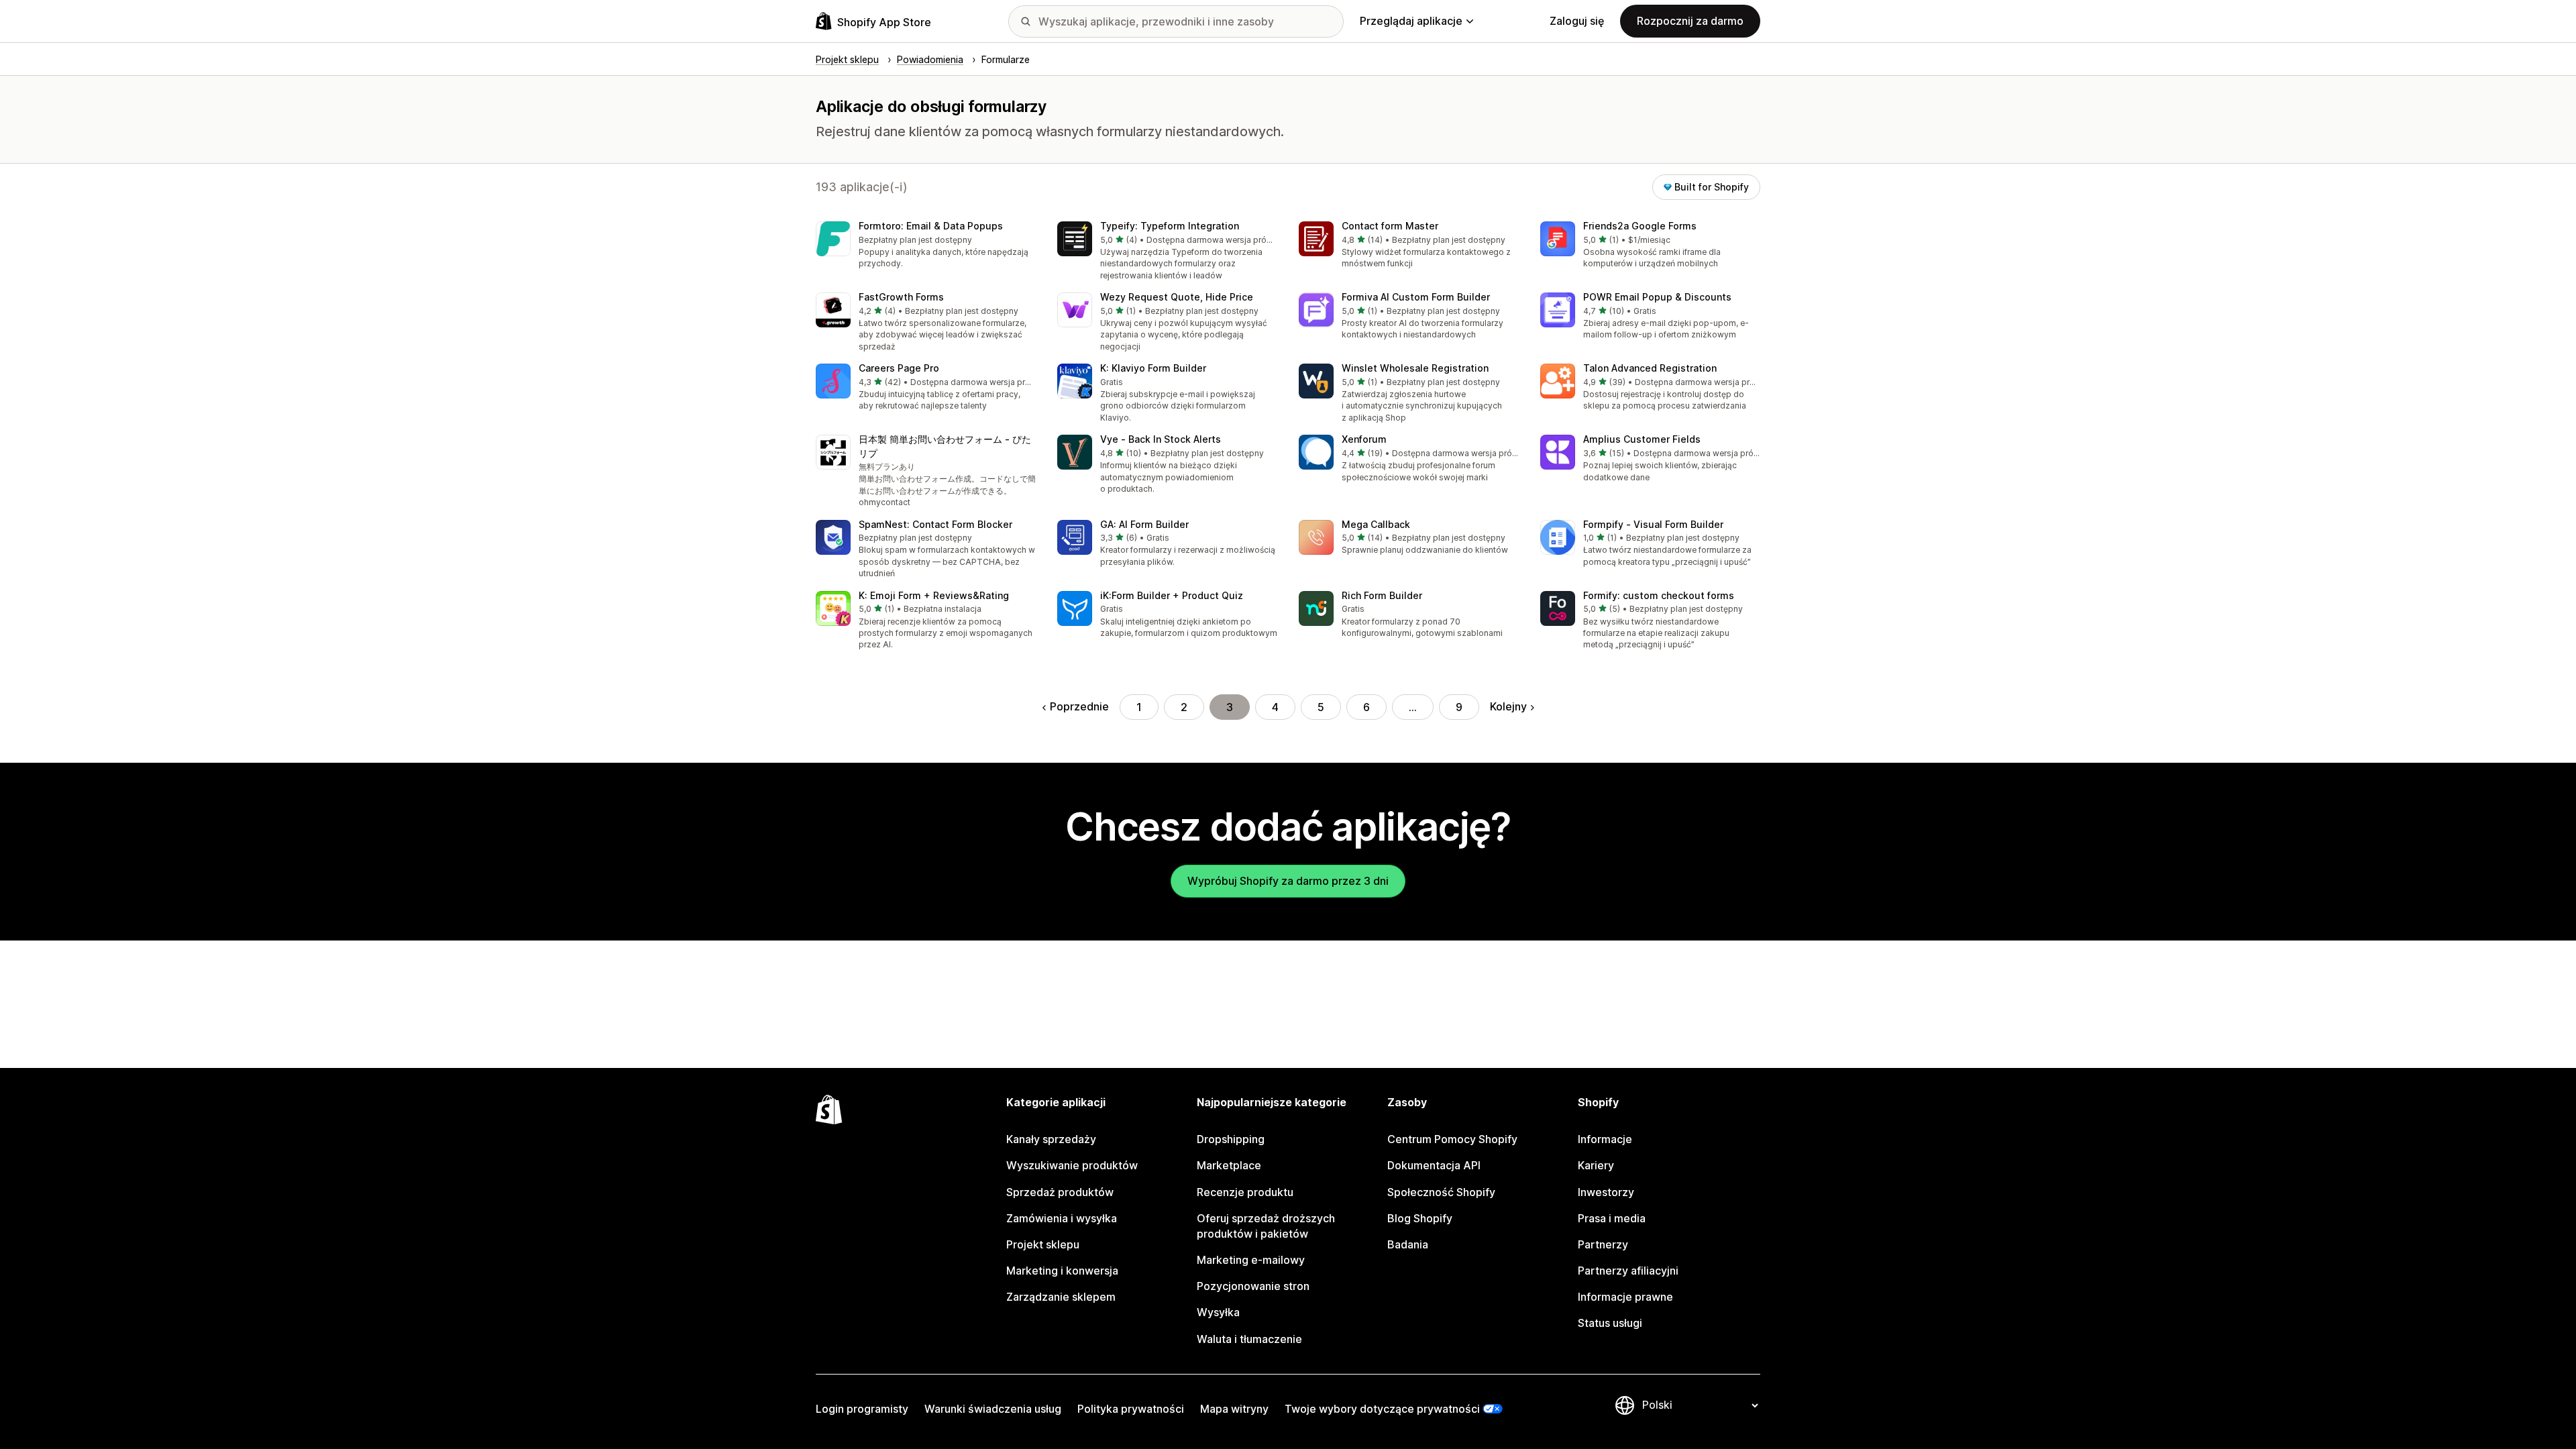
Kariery (1596, 1165)
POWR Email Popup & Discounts (1657, 297)
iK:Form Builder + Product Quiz (1172, 595)
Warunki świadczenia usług (993, 1409)
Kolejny (1508, 706)
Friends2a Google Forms (1640, 226)
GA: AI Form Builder (1144, 524)
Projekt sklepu (1043, 1244)
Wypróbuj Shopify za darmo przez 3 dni (1288, 881)
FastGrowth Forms (901, 297)
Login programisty (862, 1409)
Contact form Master (1390, 226)
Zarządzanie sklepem (1061, 1297)
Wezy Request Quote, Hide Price (1177, 297)
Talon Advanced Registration (1650, 368)
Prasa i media (1612, 1218)
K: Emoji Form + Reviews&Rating (934, 595)
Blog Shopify (1420, 1218)
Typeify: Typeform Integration (1170, 226)
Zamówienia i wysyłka (1062, 1218)
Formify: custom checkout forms (1659, 595)
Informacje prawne (1625, 1297)
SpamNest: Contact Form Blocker (935, 524)
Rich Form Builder (1382, 595)
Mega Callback (1376, 524)
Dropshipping (1231, 1139)
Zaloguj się (1577, 21)
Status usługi (1610, 1323)
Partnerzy (1603, 1244)
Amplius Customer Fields (1642, 439)
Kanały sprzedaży (1051, 1139)
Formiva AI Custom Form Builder (1416, 297)
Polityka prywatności (1131, 1409)
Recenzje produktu (1245, 1192)
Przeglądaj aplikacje (1411, 21)
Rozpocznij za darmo (1690, 21)
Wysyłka (1218, 1312)
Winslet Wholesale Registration (1415, 368)
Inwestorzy (1606, 1192)
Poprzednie (1079, 706)
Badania (1408, 1244)
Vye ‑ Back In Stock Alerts (1161, 439)
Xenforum (1364, 439)
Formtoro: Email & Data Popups (931, 226)
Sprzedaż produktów (1060, 1192)
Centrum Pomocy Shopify (1452, 1139)
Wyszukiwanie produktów (1072, 1165)
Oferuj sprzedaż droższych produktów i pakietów (1266, 1226)
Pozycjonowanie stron (1253, 1286)
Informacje (1605, 1139)
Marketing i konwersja (1062, 1271)
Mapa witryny (1234, 1409)
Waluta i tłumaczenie (1249, 1339)
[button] (926, 246)
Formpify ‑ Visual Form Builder (1653, 524)
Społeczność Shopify (1441, 1192)
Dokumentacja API (1434, 1165)
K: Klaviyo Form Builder (1153, 368)
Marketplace (1229, 1165)
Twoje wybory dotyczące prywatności (1382, 1409)
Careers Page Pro (899, 368)
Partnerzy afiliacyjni (1628, 1271)
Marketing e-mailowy (1251, 1260)
